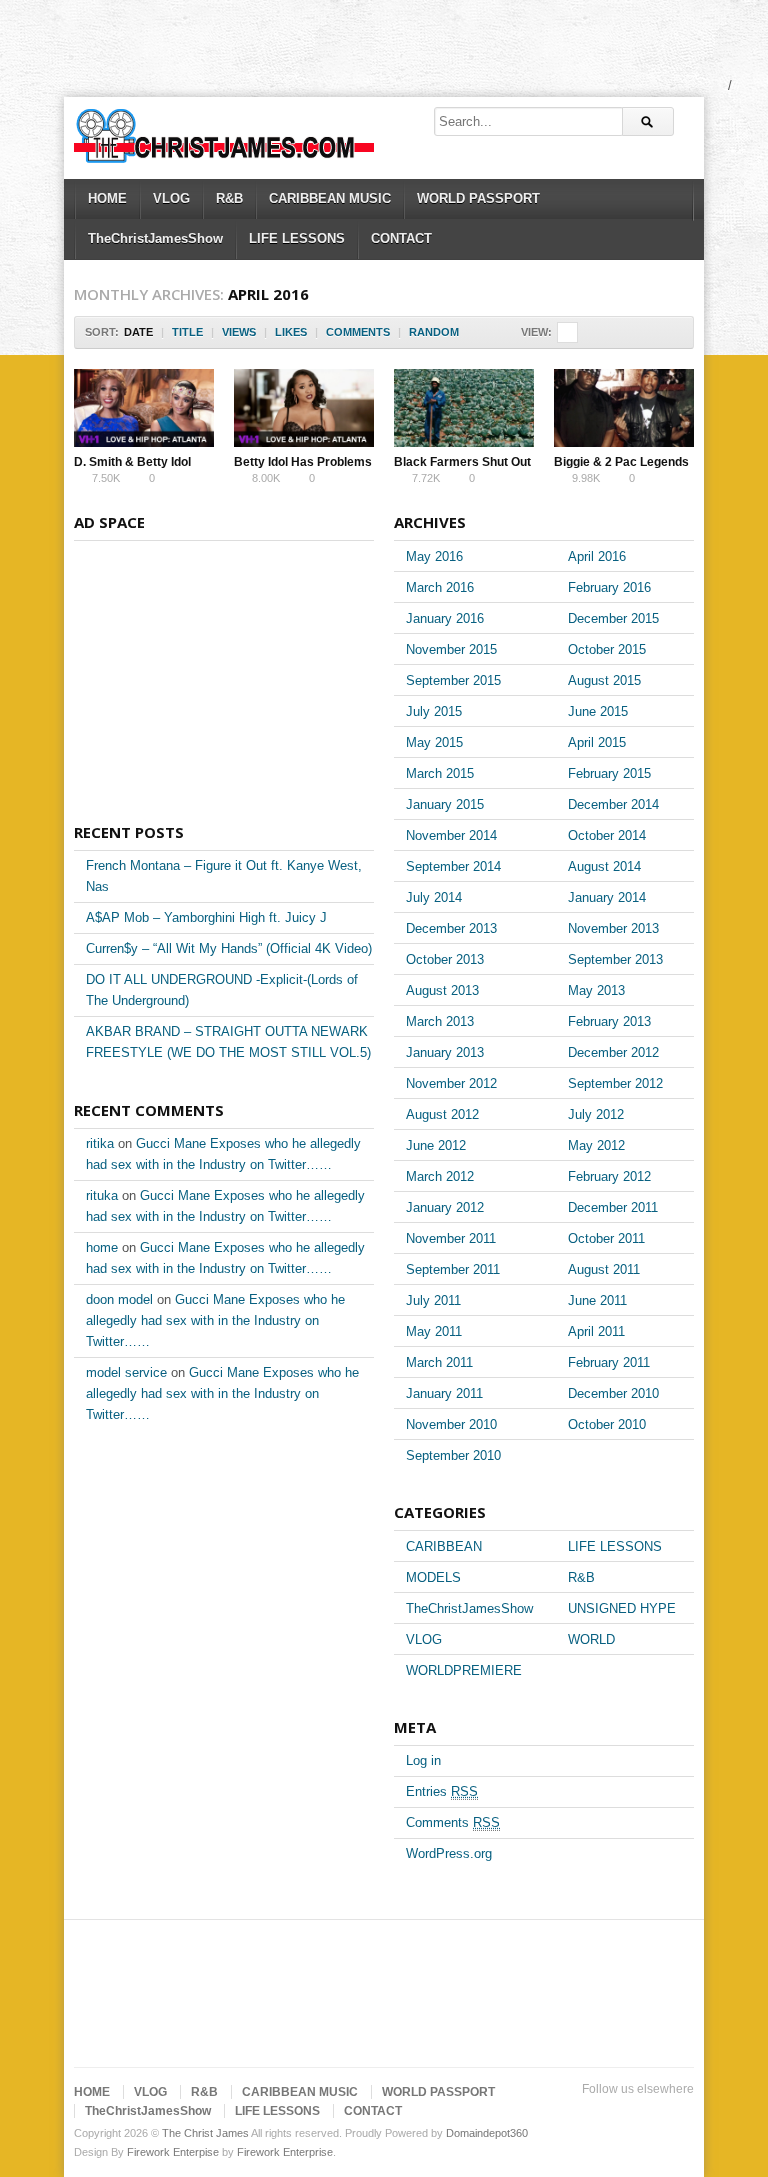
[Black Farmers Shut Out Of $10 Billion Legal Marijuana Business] (464, 408)
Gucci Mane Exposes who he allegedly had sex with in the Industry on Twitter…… (215, 1320)
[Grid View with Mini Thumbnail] (567, 332)
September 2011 (453, 1269)
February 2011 (609, 1362)
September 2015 (453, 680)
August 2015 (604, 680)
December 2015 (613, 618)
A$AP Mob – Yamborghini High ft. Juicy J (206, 917)
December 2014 (613, 804)
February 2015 (609, 773)
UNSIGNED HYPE (622, 1608)
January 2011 (444, 1393)
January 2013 (445, 1052)
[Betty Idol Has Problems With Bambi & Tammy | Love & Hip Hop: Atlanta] (304, 408)
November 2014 (451, 835)
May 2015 (434, 742)
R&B (229, 198)
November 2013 (613, 928)
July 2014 (434, 897)
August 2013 (442, 990)
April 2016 (597, 556)
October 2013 (445, 959)
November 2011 (451, 1238)
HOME (107, 198)
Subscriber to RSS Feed (650, 2114)
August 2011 (604, 1269)
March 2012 (440, 1176)
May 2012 (596, 1145)
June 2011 (597, 1300)
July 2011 (433, 1300)
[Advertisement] (364, 45)
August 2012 (442, 1114)
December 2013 (451, 928)
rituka (102, 1195)
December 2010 (613, 1393)
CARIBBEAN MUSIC (330, 198)
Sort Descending (472, 332)
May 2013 (596, 990)
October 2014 (607, 835)
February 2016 (609, 587)
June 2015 (598, 711)
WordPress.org (449, 1853)
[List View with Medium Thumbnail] (651, 332)
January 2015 (445, 804)
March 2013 (440, 1021)
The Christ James (205, 2133)
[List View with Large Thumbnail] (672, 332)
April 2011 (596, 1331)
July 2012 (596, 1114)
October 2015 (607, 649)
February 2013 (609, 1021)
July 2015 (434, 711)
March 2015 (440, 773)
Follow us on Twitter (554, 2114)
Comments (453, 1822)
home (102, 1247)
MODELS (433, 1577)
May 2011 (434, 1331)
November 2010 (451, 1424)
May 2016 (434, 556)
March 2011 (439, 1362)
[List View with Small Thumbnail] (630, 332)
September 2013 (615, 959)
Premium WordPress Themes (682, 2114)
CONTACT (401, 238)
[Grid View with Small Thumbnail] (588, 332)
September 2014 (453, 866)
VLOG (171, 198)
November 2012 (451, 1083)
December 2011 (613, 1207)
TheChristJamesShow (155, 238)
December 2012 (613, 1052)
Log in (423, 1760)
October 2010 (607, 1424)
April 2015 (597, 742)
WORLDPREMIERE (464, 1670)
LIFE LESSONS (297, 238)
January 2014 (607, 897)
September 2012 (615, 1083)
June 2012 (436, 1145)
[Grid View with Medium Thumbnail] (609, 332)
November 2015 (451, 649)
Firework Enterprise (285, 2152)
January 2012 (445, 1207)
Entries (442, 1791)
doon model (119, 1299)
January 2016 (445, 618)
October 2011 (606, 1238)
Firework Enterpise (173, 2152)
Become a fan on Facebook (586, 2114)
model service (126, 1372)
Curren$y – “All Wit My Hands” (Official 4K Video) (229, 948)
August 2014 (604, 866)
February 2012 (609, 1176)
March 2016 (440, 587)
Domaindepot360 (487, 2133)
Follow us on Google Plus (618, 2114)
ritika (100, 1143)
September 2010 (453, 1455)
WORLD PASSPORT (478, 198)
